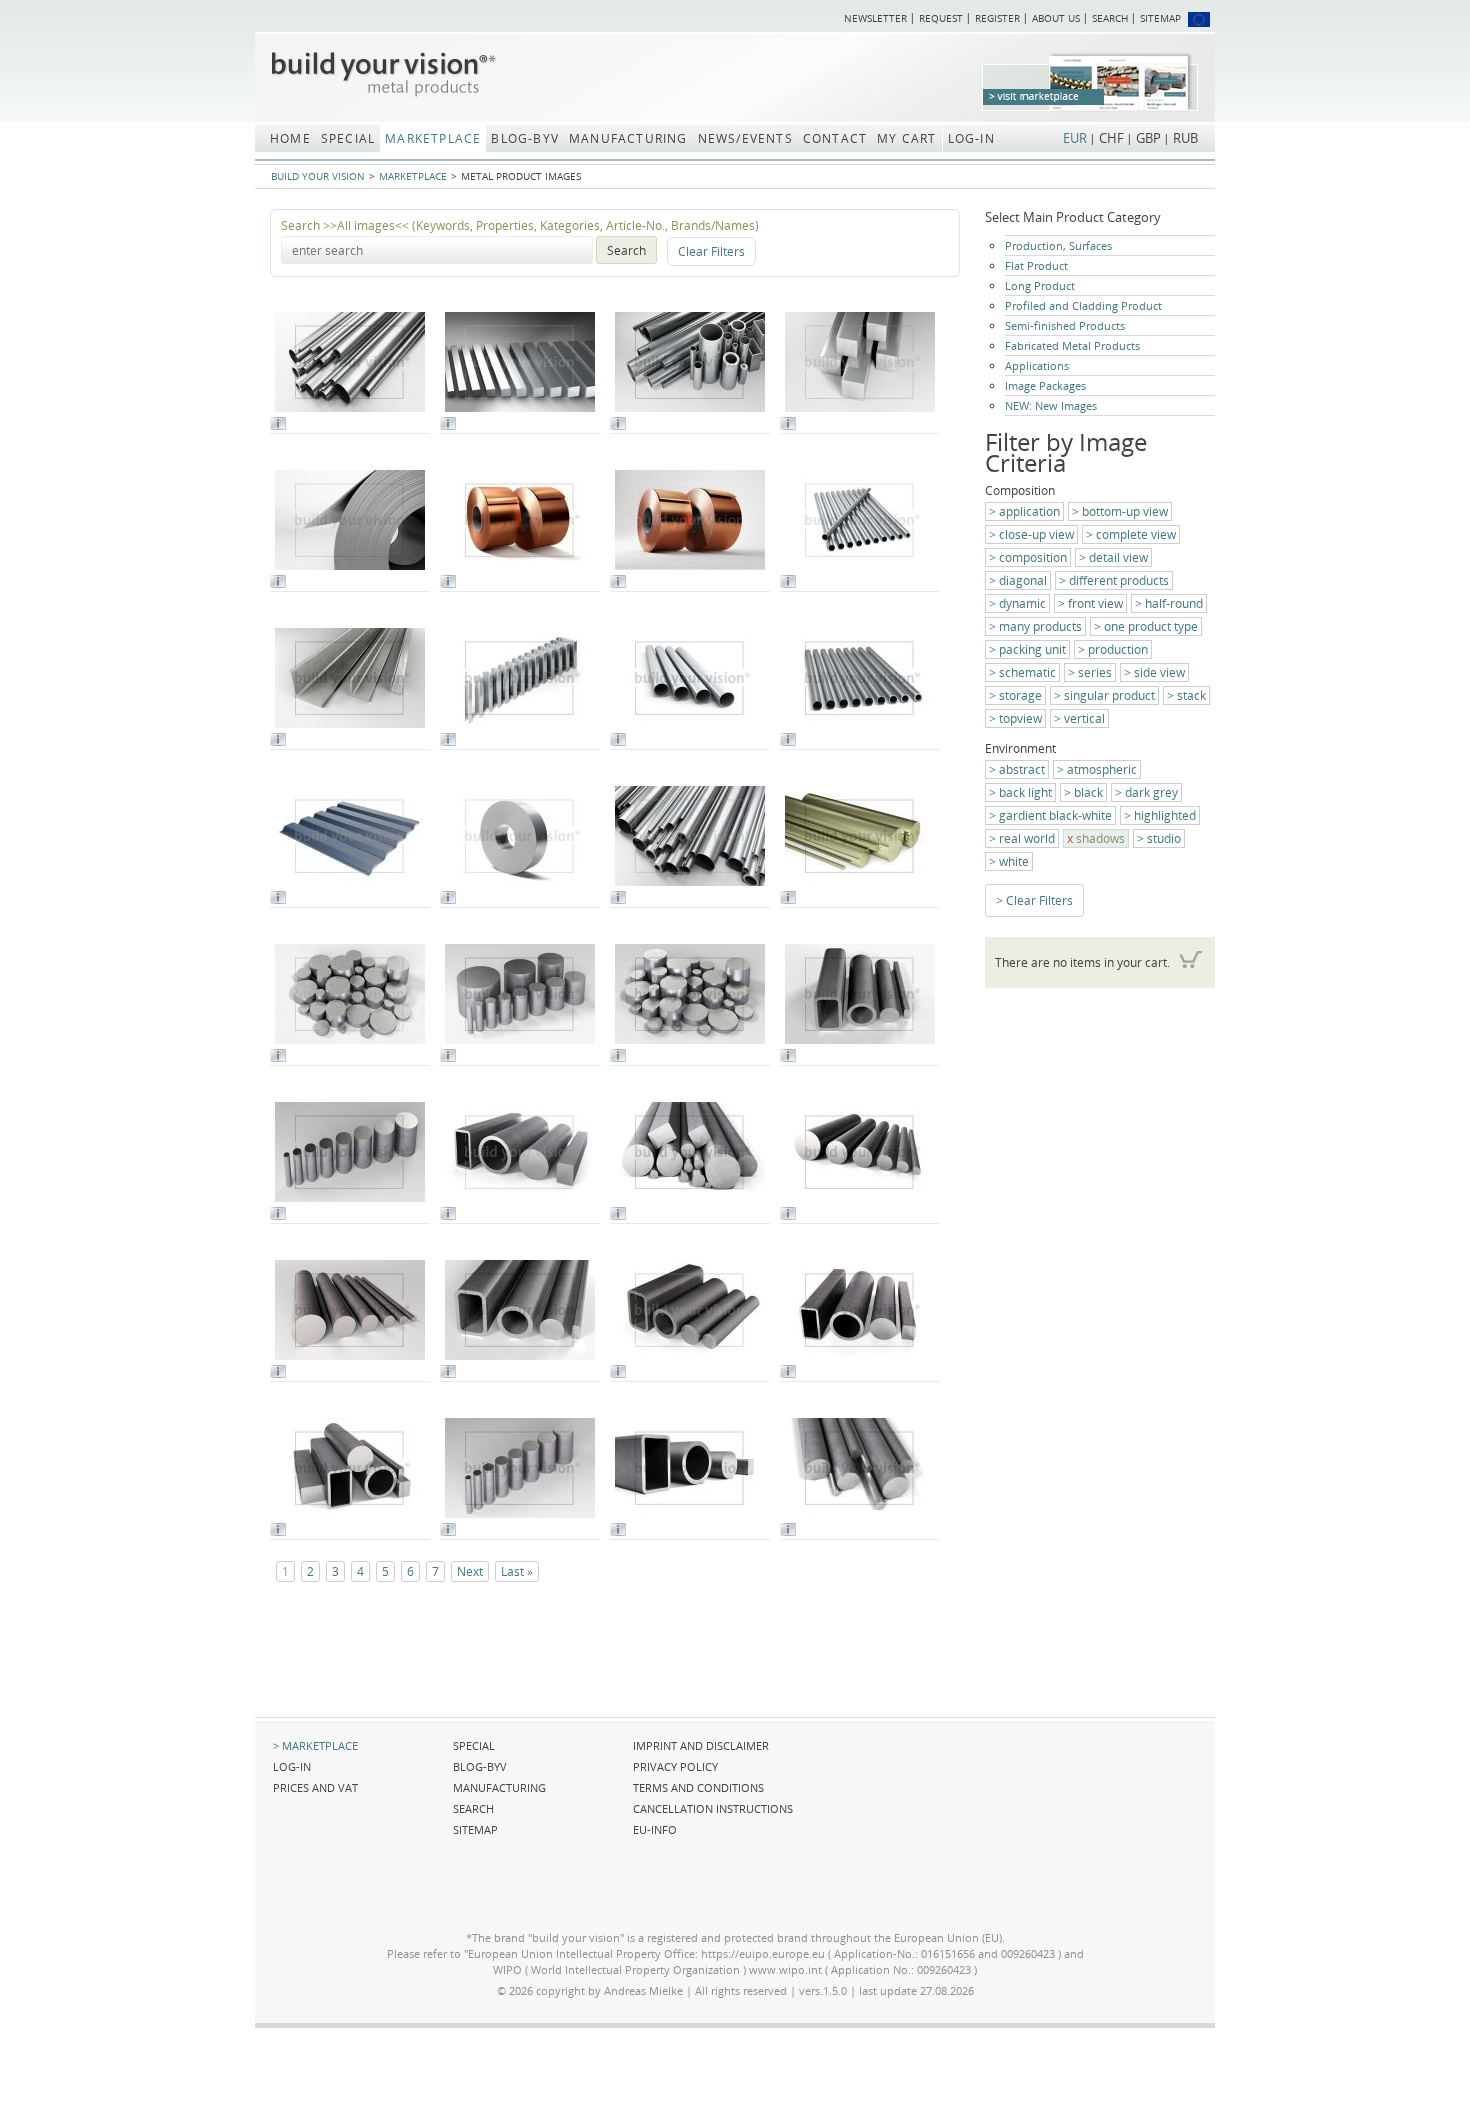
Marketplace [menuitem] (433, 138)
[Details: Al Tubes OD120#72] (788, 741)
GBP (1148, 138)
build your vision (318, 176)
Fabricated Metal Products (1072, 345)
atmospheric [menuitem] (1102, 769)
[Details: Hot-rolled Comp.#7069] (278, 1373)
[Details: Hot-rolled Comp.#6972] (788, 1373)
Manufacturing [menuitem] (628, 138)
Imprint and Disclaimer (701, 1745)
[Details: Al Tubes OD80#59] (788, 583)
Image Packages (1045, 385)
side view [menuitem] (1159, 672)
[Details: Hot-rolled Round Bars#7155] (618, 1057)
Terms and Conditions (698, 1787)
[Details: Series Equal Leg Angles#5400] (278, 741)
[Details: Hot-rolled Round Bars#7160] (278, 1215)
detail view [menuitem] (1118, 557)
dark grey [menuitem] (1151, 792)
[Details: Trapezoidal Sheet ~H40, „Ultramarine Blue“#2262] (278, 899)
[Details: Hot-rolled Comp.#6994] (618, 1531)
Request (941, 18)
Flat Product (1036, 265)
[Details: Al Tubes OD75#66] (618, 741)
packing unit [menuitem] (1032, 649)
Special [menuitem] (348, 138)
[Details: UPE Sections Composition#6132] (448, 741)
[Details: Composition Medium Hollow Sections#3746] (618, 425)
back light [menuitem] (1025, 792)
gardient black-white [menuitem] (1055, 815)
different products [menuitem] (1119, 580)
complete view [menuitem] (1136, 534)
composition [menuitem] (1033, 557)
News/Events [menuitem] (745, 138)
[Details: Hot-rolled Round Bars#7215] (788, 1531)
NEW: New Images (1051, 405)
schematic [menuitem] (1027, 672)
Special (474, 1745)
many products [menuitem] (1040, 626)
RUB (1185, 138)
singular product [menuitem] (1109, 695)
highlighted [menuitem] (1165, 815)
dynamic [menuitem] (1022, 603)
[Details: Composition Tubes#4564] (618, 899)
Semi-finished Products (1065, 325)
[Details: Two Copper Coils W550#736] (618, 583)
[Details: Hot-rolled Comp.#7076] (448, 1373)
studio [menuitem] (1164, 838)
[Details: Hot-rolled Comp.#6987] (278, 1531)
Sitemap (1160, 18)
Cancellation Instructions (713, 1808)
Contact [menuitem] (835, 138)
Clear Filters (711, 251)
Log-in (292, 1766)
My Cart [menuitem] (906, 138)
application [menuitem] (1029, 511)
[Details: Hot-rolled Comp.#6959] (448, 1215)
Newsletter (875, 18)
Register (997, 18)
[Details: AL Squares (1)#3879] (448, 425)
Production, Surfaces (1058, 245)
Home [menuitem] (290, 138)
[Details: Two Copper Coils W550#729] (448, 583)
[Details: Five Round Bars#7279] (788, 899)
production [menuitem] (1118, 649)
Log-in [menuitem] (971, 138)
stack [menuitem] (1191, 695)
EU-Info (655, 1829)
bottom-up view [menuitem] (1125, 511)
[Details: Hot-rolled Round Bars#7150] (448, 1057)
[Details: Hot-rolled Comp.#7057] (788, 1057)
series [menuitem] (1095, 672)
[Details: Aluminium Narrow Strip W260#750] (448, 899)
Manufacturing (499, 1787)
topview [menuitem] (1020, 718)
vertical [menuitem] (1084, 718)
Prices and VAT (315, 1787)
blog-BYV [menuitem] (525, 138)
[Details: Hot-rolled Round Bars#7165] (448, 1531)
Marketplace (413, 176)
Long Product (1040, 285)
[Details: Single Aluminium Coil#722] (278, 583)
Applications (1037, 365)
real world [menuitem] (1027, 838)
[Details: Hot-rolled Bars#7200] (618, 1215)
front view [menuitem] (1095, 603)
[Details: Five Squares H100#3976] (788, 425)
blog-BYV (480, 1766)
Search (1110, 18)
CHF (1111, 138)
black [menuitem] (1088, 792)
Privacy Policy (675, 1766)
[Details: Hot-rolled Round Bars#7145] (278, 1057)
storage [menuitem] (1020, 695)
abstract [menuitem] (1022, 769)
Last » (517, 1571)
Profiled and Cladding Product (1083, 305)
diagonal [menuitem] (1023, 580)
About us (1056, 18)
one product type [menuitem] (1151, 626)
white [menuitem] (1014, 861)
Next (470, 1571)
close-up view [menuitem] (1036, 534)
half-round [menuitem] (1174, 603)
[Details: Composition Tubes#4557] (278, 425)
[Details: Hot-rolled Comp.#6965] (618, 1373)
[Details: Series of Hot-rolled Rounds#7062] (788, 1215)
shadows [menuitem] (1100, 838)
